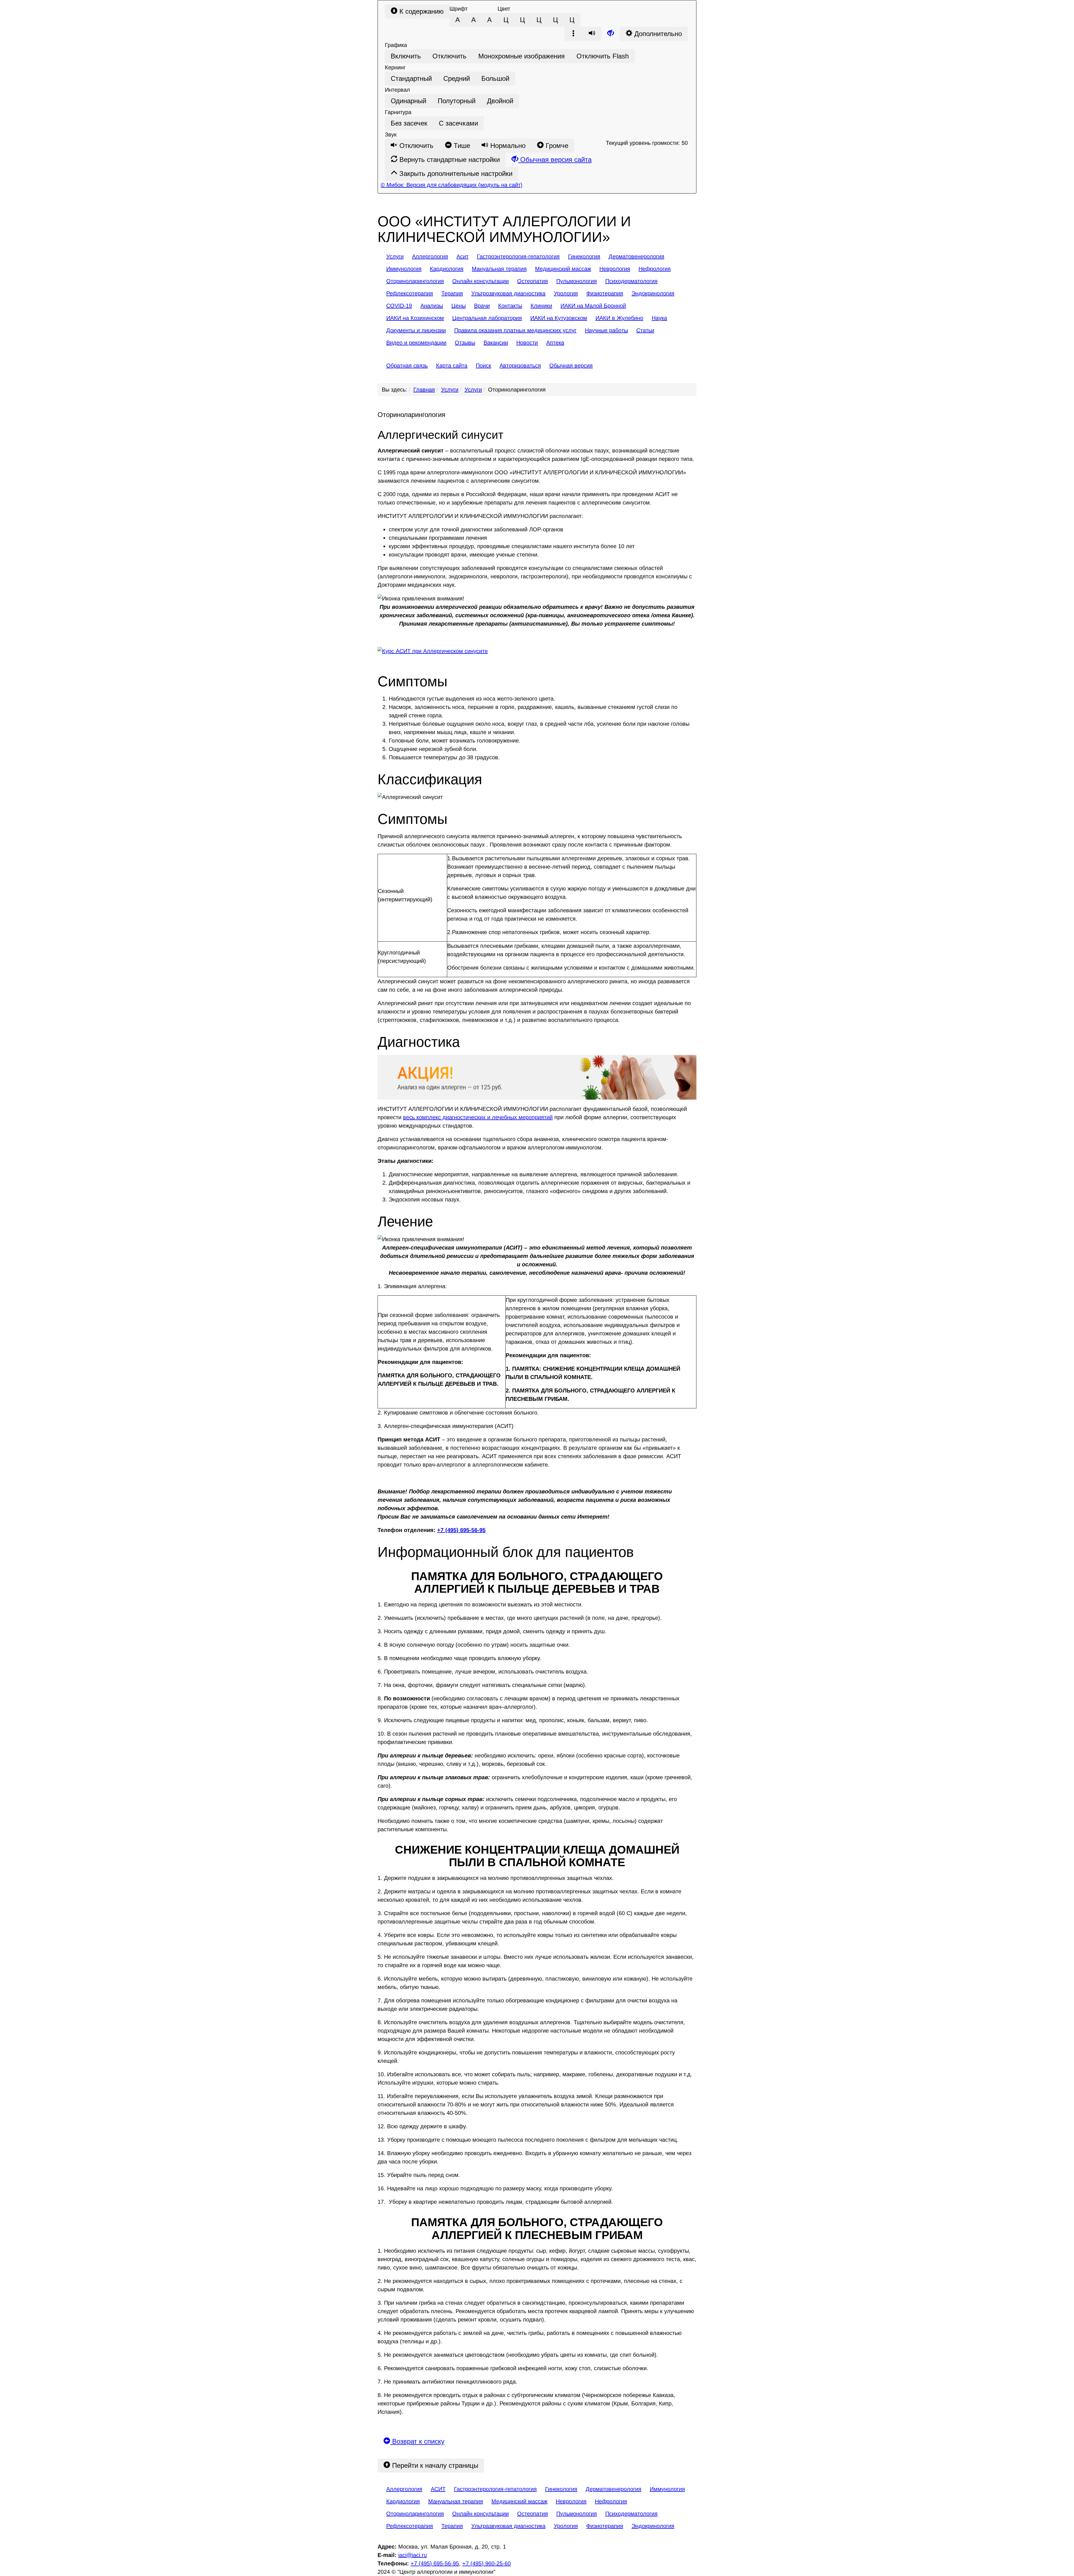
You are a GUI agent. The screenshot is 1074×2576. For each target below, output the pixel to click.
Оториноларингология (517, 390)
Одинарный (408, 101)
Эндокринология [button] (653, 293)
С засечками (458, 123)
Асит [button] (462, 256)
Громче (556, 146)
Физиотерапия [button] (605, 293)
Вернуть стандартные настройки (449, 160)
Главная (424, 390)
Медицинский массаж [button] (563, 269)
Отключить (449, 56)
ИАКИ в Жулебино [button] (619, 318)
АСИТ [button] (438, 2489)
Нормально (507, 146)
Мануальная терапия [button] (499, 269)
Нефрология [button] (655, 269)
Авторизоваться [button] (520, 366)
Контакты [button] (510, 306)
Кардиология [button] (447, 269)
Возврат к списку (417, 2441)
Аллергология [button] (430, 256)
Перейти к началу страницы (434, 2465)
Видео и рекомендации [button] (416, 343)
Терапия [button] (452, 293)
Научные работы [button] (606, 330)
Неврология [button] (615, 269)
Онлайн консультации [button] (481, 281)
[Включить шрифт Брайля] (574, 34)
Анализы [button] (432, 306)
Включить (406, 56)
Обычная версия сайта (555, 160)
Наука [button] (659, 318)
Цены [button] (459, 306)
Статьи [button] (645, 330)
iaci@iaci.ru (413, 2555)
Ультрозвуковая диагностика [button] (508, 293)
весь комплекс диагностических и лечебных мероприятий (478, 1117)
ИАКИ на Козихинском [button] (415, 318)
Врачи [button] (482, 306)
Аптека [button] (555, 343)
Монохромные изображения (521, 56)
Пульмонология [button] (577, 281)
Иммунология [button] (404, 269)
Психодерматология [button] (631, 281)
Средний (457, 78)
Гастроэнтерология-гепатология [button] (518, 256)
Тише (461, 146)
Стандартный (411, 78)
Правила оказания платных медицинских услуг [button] (515, 330)
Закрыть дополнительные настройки (455, 174)
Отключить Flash (603, 56)
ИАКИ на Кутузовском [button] (559, 318)
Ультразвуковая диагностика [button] (508, 2526)
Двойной (500, 101)
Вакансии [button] (496, 343)
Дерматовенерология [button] (636, 256)
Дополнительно (657, 34)
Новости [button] (527, 343)
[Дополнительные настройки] (611, 34)
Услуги (450, 390)
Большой (495, 78)
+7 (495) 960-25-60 (487, 2563)
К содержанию (421, 11)
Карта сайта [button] (452, 366)
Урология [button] (566, 293)
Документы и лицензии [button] (416, 330)
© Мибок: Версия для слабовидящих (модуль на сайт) (452, 185)
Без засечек (409, 123)
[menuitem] (395, 256)
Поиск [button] (483, 366)
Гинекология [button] (584, 256)
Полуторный (457, 101)
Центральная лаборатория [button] (487, 318)
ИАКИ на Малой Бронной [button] (593, 306)
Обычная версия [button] (571, 366)
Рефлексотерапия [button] (410, 293)
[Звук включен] (592, 34)
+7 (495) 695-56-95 (461, 1530)
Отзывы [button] (465, 343)
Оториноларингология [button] (415, 281)
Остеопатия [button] (533, 281)
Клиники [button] (541, 306)
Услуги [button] (395, 256)
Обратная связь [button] (407, 366)
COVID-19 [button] (399, 306)
